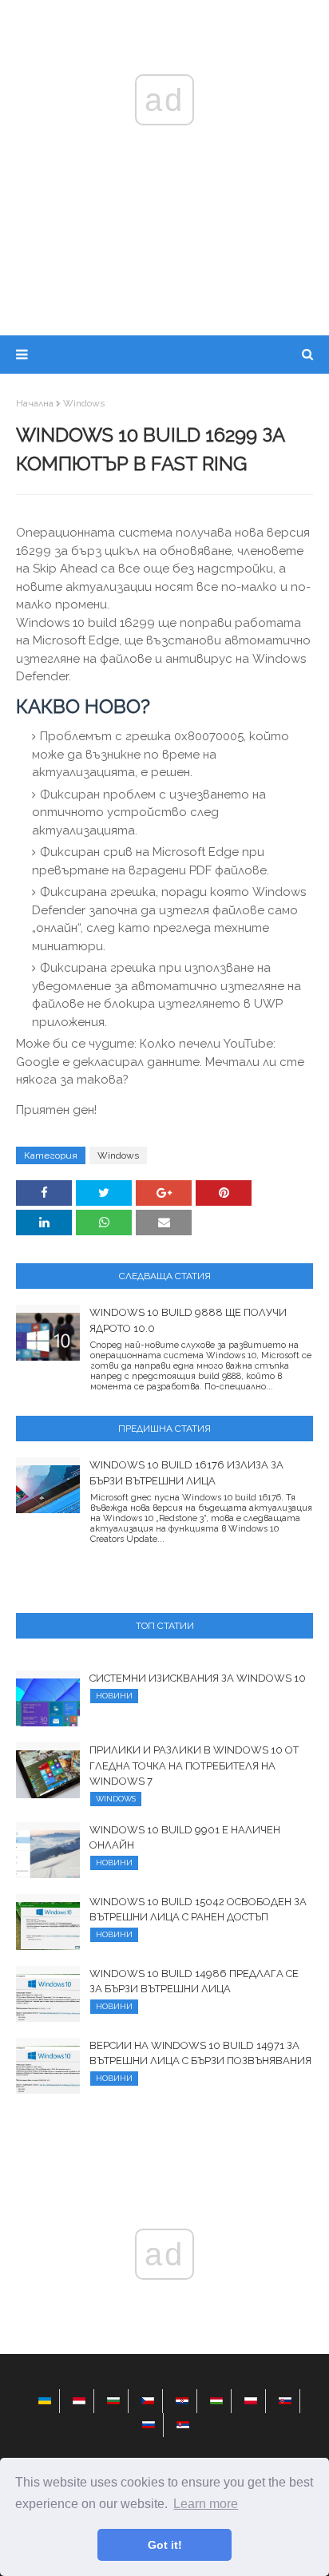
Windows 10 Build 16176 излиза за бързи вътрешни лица (186, 1473)
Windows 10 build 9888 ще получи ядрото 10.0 (188, 1320)
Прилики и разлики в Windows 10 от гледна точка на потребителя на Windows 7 (194, 1766)
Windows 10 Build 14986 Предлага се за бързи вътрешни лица (194, 1982)
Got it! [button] (165, 2545)
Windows (84, 403)
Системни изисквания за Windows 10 (198, 1678)
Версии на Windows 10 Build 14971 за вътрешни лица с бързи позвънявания (200, 2053)
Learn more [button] (206, 2504)
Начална (35, 403)
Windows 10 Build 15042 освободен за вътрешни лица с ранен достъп (198, 1910)
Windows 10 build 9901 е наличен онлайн (185, 1838)
